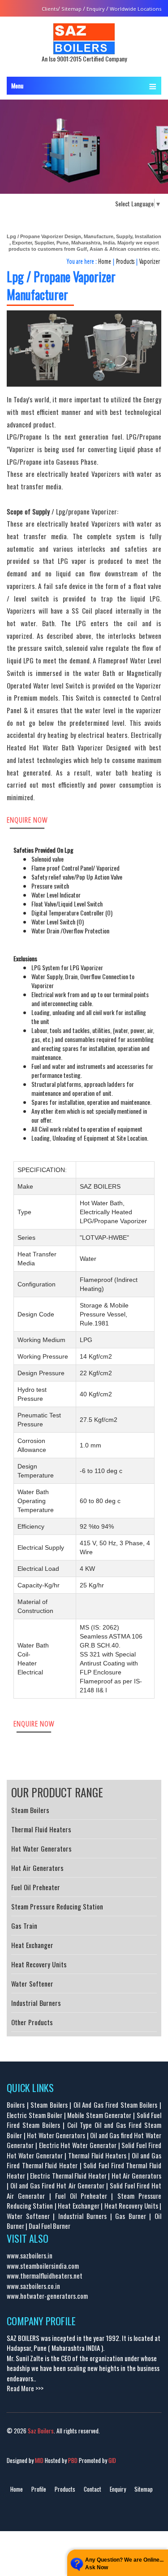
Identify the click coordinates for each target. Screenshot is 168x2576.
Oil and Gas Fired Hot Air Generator (57, 2185)
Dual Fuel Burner (50, 2226)
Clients (50, 9)
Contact (93, 2489)
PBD (72, 2460)
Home (105, 261)
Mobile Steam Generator (99, 2115)
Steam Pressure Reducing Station (57, 1906)
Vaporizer (150, 261)
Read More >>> (25, 2388)
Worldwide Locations (136, 9)
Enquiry (96, 9)
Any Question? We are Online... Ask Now (124, 2564)
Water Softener (32, 1983)
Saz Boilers (41, 2431)
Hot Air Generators (37, 1868)
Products (125, 261)
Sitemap (71, 9)
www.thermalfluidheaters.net (45, 2275)
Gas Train (24, 1926)
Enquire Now (27, 820)
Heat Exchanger (32, 1945)
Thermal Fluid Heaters (41, 1829)
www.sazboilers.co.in (33, 2286)
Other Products (32, 2022)
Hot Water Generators (41, 1848)
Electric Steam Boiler (34, 2115)
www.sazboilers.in (30, 2255)
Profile (39, 2489)
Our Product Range (57, 1792)
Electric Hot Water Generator (78, 2145)
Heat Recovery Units (39, 1964)
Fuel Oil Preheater (36, 1887)
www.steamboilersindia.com (43, 2266)
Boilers (16, 2105)
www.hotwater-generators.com (47, 2296)
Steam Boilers (30, 1810)
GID (112, 2460)
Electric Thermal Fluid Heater (68, 2175)
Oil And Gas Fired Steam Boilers (116, 2105)
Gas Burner (131, 2216)
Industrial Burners (36, 2003)
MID (39, 2460)
